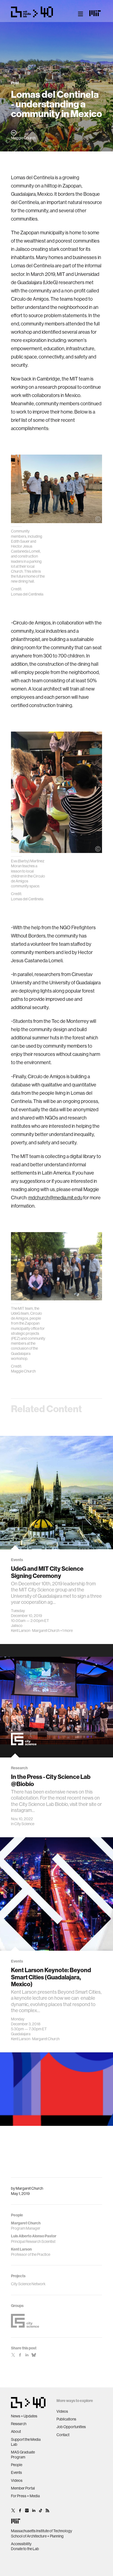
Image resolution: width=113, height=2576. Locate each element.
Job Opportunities (71, 2427)
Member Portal (23, 2488)
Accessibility (21, 2544)
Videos (17, 2480)
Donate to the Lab (25, 2549)
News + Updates (24, 2416)
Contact (63, 2435)
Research (19, 2424)
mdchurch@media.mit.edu (55, 1198)
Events (16, 2472)
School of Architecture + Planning (37, 2536)
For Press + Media (25, 2496)
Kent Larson (21, 1631)
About (16, 2431)
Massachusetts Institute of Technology (42, 2531)
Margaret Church (29, 2188)
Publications (66, 2419)
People (17, 2465)
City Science (24, 1824)
